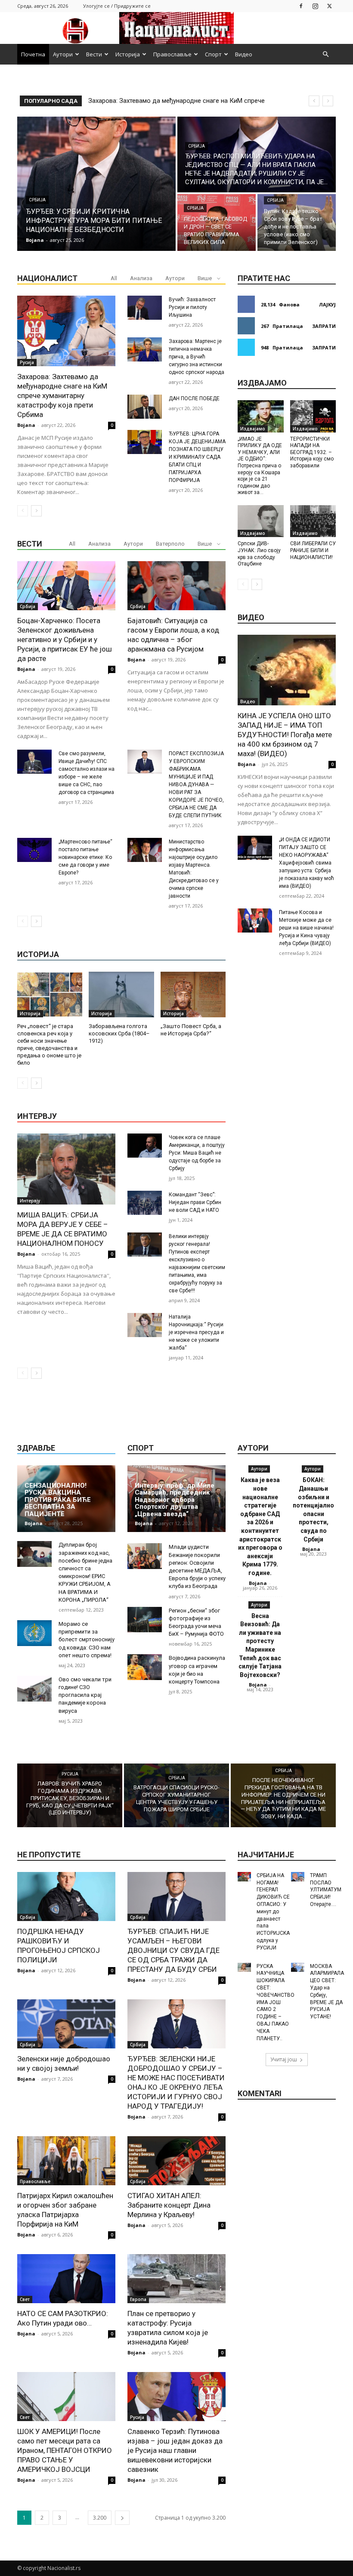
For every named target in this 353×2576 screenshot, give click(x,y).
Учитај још (284, 2059)
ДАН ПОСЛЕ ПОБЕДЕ (194, 398)
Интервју (30, 1201)
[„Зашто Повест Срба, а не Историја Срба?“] (193, 995)
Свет (25, 2299)
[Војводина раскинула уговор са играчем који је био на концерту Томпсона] (145, 1667)
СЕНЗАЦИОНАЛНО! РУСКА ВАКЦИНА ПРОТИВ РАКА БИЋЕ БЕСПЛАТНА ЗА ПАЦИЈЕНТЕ (58, 1500)
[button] (325, 54)
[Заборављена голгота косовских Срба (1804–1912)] (121, 995)
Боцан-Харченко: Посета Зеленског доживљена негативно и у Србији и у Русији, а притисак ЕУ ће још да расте (65, 639)
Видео (244, 54)
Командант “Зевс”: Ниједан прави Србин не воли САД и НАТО (195, 1202)
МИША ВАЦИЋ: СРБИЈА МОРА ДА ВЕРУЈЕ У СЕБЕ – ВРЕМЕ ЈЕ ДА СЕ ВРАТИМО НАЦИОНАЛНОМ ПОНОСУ (63, 1229)
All (114, 278)
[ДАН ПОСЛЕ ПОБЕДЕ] (145, 407)
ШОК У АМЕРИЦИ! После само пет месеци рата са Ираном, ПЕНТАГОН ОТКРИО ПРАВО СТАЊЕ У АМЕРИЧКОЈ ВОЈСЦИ (65, 2450)
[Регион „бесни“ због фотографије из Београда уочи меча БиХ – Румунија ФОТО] (145, 1620)
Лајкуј (327, 304)
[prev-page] (23, 511)
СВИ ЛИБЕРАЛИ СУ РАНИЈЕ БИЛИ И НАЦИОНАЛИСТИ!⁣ (313, 550)
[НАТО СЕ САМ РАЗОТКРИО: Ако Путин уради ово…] (66, 2279)
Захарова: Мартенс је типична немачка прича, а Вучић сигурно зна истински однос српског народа (197, 357)
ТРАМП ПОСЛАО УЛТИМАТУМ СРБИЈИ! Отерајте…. (326, 1890)
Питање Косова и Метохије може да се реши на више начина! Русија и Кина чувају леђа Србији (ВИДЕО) (306, 928)
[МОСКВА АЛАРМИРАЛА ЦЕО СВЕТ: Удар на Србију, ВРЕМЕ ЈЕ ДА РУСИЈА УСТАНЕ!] (298, 1968)
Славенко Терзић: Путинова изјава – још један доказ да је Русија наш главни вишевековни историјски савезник (175, 2450)
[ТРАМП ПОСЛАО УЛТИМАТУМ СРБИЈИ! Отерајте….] (298, 1877)
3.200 (100, 2518)
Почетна (33, 54)
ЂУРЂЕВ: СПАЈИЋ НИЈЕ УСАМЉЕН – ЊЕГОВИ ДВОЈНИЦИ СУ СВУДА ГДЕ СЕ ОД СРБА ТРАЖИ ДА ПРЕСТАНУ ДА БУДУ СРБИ (173, 1950)
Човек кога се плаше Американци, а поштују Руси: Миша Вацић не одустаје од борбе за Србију (197, 1153)
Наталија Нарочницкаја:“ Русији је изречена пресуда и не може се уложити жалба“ (196, 1332)
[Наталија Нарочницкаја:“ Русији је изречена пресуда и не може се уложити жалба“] (145, 1325)
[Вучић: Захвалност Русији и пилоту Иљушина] (145, 308)
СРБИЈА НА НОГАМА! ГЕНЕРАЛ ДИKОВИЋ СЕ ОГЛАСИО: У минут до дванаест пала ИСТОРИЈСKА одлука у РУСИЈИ (273, 1912)
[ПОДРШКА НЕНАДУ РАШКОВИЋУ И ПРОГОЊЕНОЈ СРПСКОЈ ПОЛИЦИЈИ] (66, 1896)
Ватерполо (170, 544)
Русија (27, 362)
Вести (94, 54)
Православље (172, 54)
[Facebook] (301, 6)
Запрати (324, 326)
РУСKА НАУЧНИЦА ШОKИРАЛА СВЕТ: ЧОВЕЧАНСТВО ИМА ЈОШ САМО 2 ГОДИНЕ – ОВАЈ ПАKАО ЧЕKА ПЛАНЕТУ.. (276, 2002)
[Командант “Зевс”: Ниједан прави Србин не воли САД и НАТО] (145, 1203)
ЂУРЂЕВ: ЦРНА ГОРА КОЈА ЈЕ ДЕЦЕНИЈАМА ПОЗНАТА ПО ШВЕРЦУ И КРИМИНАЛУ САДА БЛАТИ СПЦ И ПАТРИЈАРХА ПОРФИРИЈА (197, 457)
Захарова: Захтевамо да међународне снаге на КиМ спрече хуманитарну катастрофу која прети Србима (62, 395)
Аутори (63, 54)
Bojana (26, 425)
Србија (37, 200)
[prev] (314, 101)
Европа (138, 2299)
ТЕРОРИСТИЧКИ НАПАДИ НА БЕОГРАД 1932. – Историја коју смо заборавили (312, 452)
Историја (128, 54)
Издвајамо (253, 429)
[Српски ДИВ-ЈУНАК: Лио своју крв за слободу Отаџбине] (261, 521)
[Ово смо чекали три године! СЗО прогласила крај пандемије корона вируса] (34, 1689)
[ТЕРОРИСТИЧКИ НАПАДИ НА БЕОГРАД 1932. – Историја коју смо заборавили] (313, 416)
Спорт (213, 54)
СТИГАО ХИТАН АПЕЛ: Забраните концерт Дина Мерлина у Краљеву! (169, 2205)
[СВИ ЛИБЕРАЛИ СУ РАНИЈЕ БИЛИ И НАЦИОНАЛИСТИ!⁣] (313, 521)
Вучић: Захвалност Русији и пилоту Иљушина (192, 307)
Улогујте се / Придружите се (117, 6)
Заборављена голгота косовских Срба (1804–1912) (119, 1033)
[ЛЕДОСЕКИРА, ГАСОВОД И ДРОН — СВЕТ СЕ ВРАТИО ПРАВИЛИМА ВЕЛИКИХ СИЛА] (217, 222)
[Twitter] (329, 6)
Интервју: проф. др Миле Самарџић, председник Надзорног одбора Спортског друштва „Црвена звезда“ (175, 1500)
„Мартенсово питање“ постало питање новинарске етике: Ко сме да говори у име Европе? (85, 857)
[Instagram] (315, 6)
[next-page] (36, 511)
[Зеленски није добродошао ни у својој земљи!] (66, 2024)
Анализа (141, 278)
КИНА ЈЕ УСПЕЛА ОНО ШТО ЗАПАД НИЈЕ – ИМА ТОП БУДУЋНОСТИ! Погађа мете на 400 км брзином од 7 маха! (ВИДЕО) (285, 735)
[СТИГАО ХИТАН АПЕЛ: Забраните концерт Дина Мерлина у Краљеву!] (176, 2161)
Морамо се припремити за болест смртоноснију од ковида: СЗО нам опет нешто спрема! (87, 1640)
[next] (328, 101)
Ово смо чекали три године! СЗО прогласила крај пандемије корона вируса (85, 1695)
